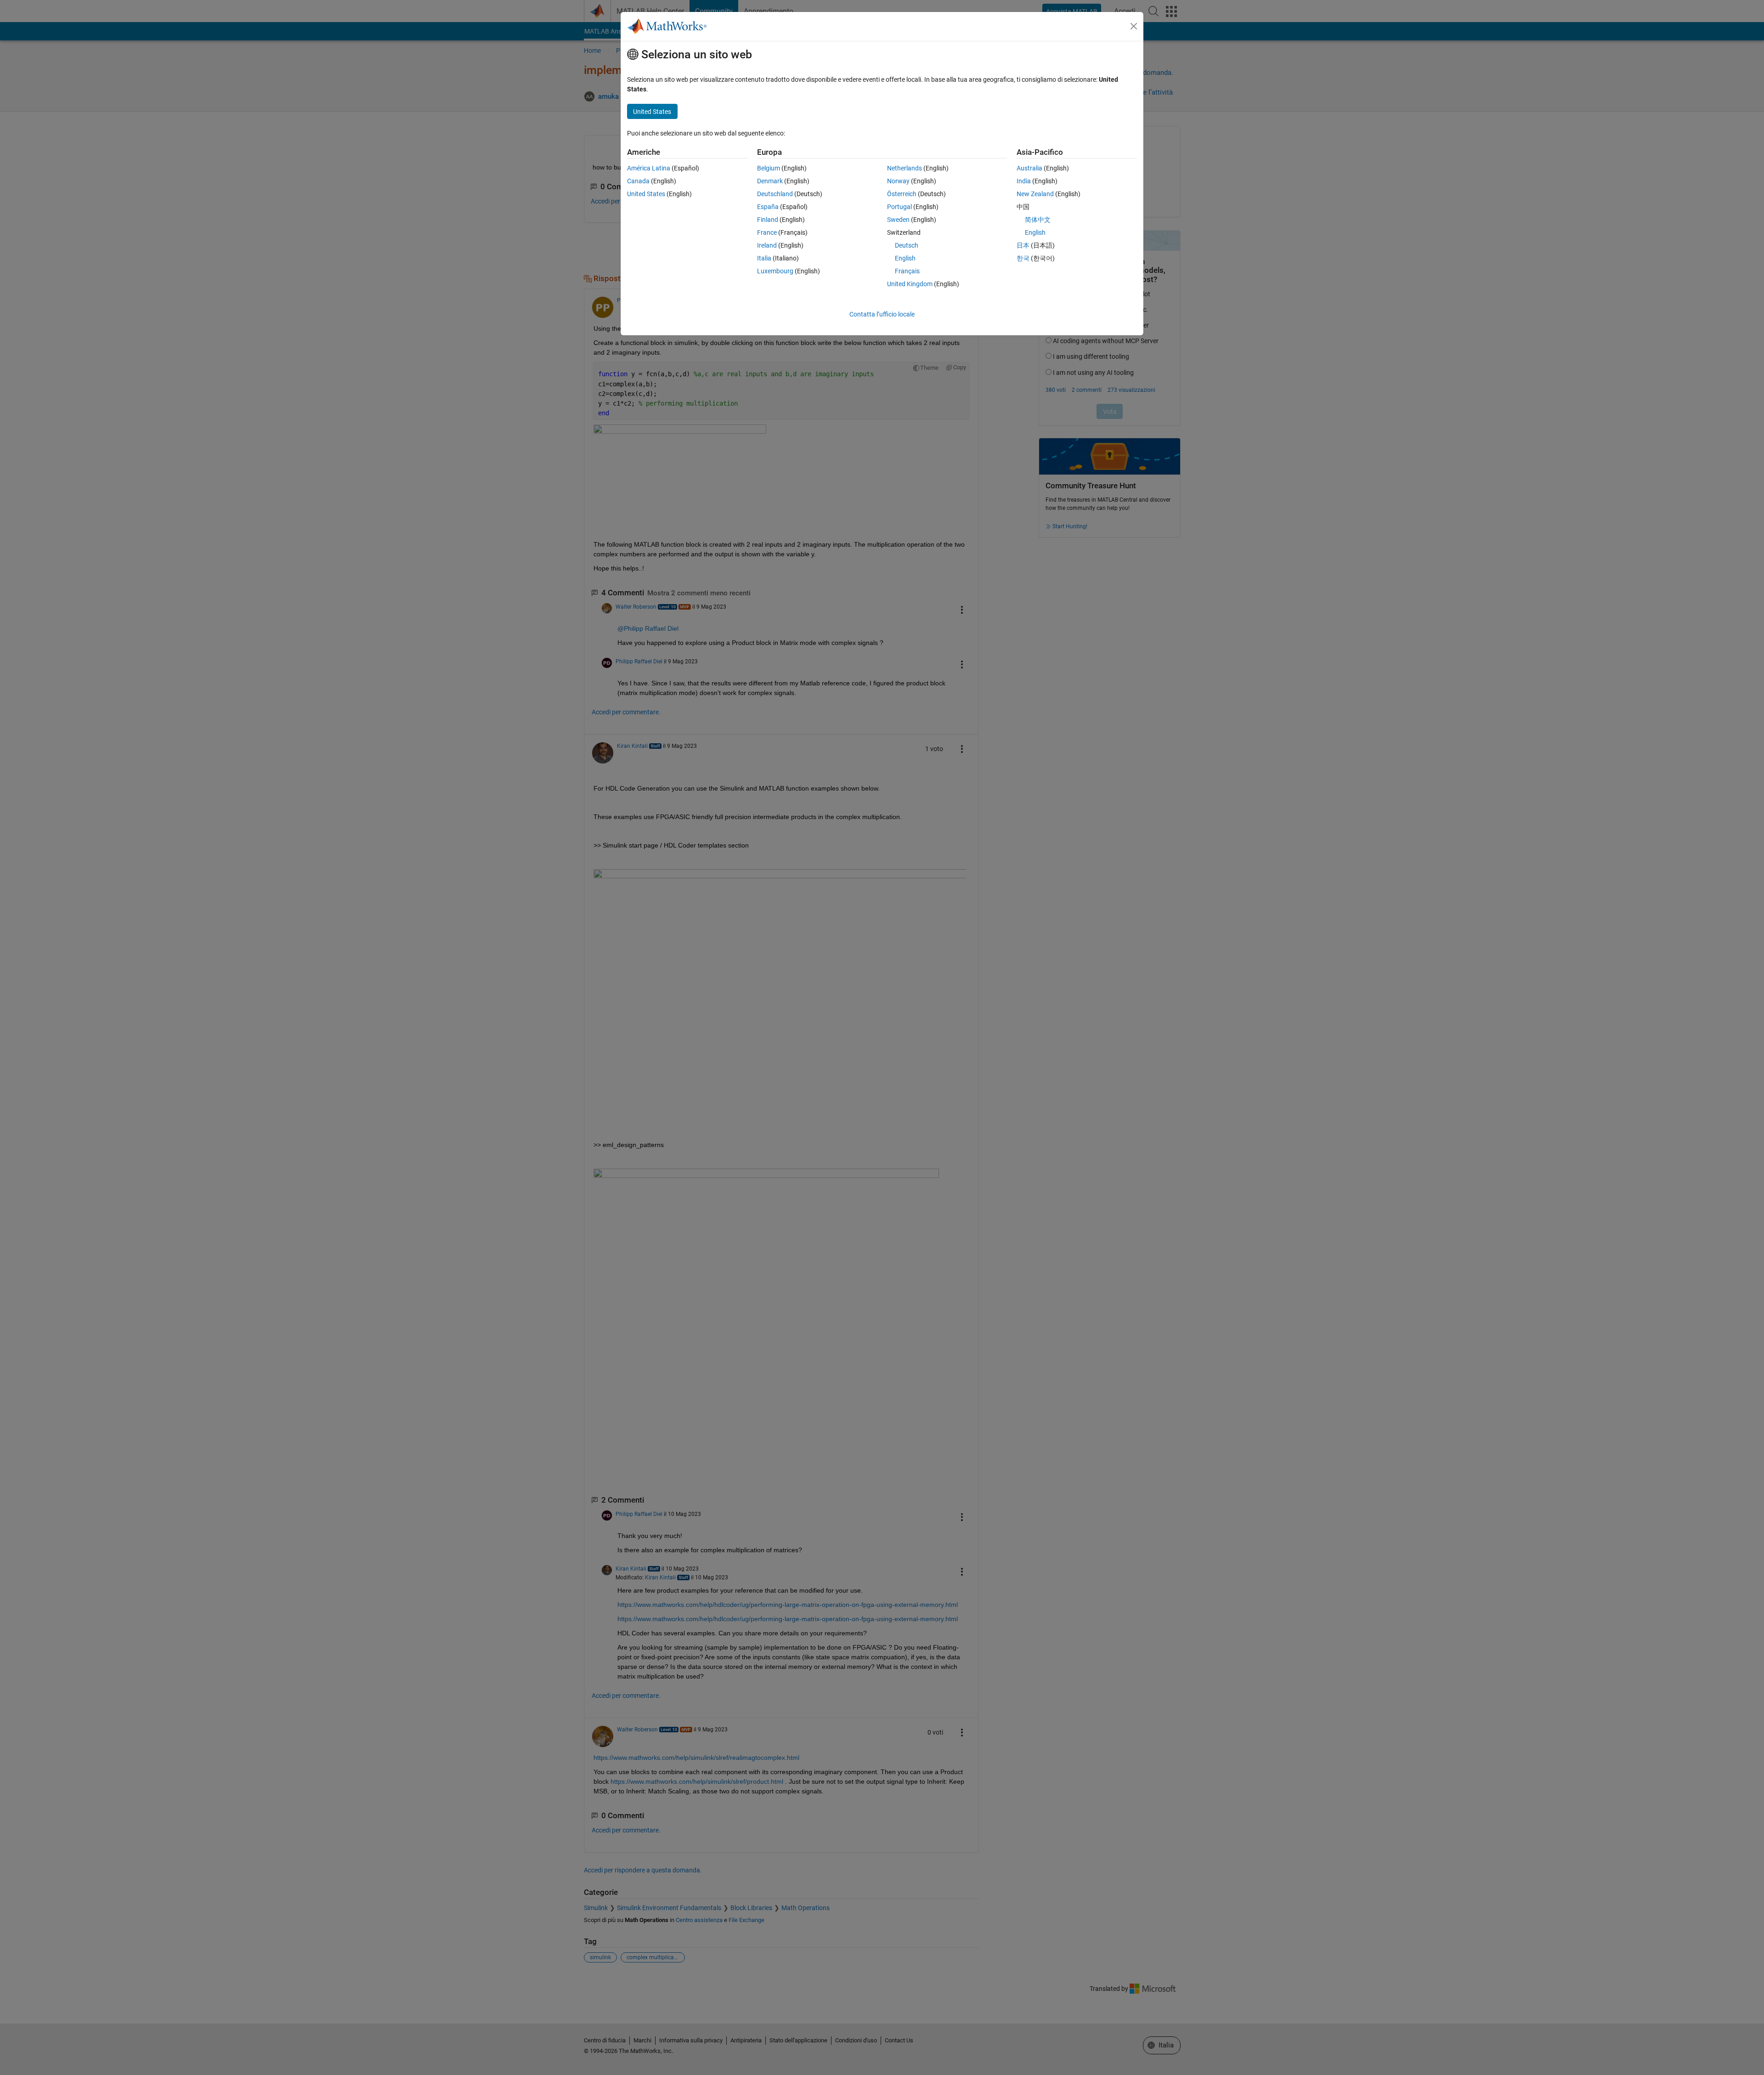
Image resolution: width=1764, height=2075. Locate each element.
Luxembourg (775, 271)
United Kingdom (910, 284)
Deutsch (907, 245)
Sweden (898, 220)
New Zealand (1035, 194)
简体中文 (1038, 220)
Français (907, 271)
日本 (1023, 245)
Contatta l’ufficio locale (882, 314)
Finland (768, 220)
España (768, 207)
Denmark (770, 181)
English (905, 258)
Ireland (767, 245)
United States (646, 194)
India (1024, 181)
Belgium (769, 168)
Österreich (902, 194)
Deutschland (775, 194)
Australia (1029, 168)
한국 (1023, 258)
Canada (638, 181)
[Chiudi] (1134, 26)
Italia (764, 258)
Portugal (899, 207)
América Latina (649, 168)
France (767, 232)
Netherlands (905, 168)
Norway (898, 181)
